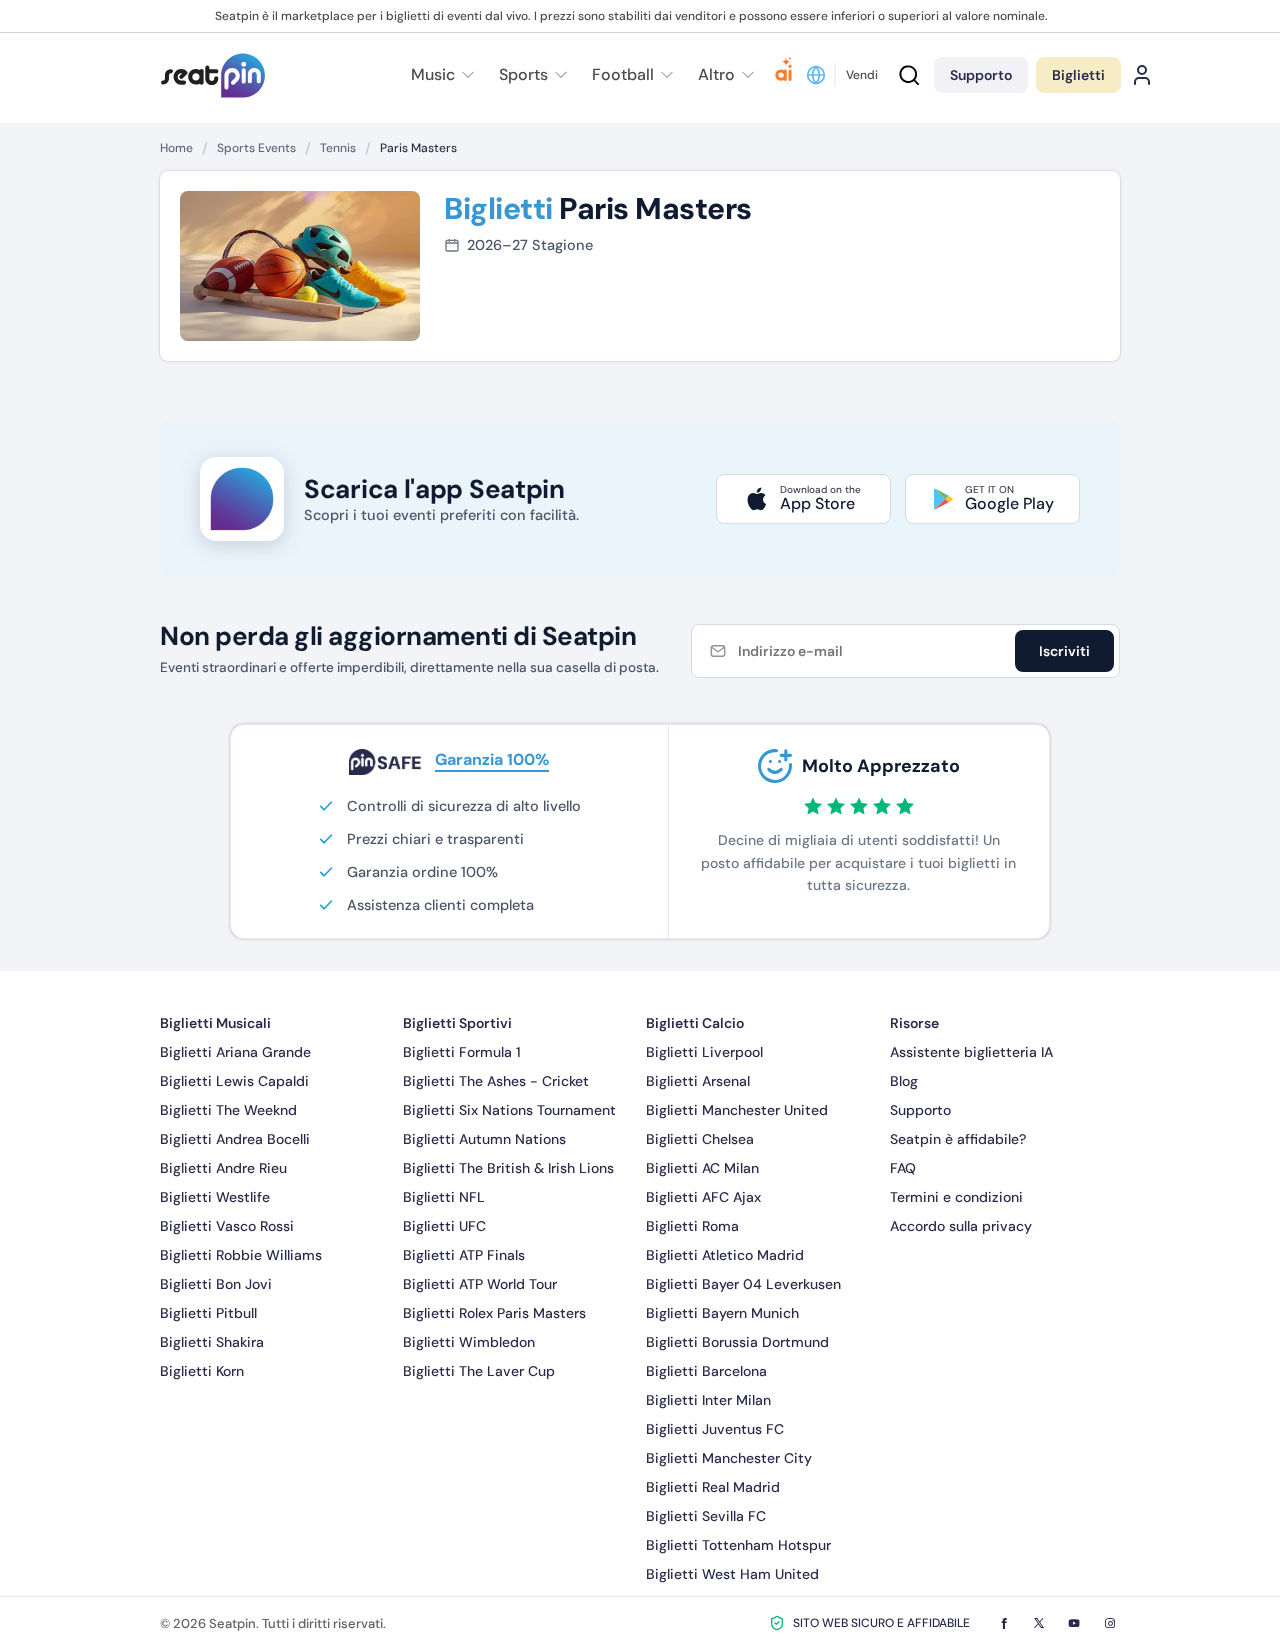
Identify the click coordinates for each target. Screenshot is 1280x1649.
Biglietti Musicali (215, 1023)
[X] (1039, 1623)
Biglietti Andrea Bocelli (235, 1139)
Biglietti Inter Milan (708, 1400)
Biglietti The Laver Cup (479, 1371)
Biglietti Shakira (212, 1342)
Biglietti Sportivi (457, 1023)
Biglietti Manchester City (729, 1458)
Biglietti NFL (444, 1197)
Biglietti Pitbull (208, 1313)
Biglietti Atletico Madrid (725, 1255)
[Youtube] (1074, 1623)
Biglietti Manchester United (737, 1110)
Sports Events (256, 148)
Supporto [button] (981, 75)
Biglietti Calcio (695, 1023)
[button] (723, 75)
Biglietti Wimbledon (469, 1342)
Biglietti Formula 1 (462, 1052)
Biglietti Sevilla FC (706, 1516)
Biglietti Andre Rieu (223, 1168)
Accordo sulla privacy (961, 1226)
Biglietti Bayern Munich (722, 1313)
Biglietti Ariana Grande (235, 1052)
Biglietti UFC (444, 1226)
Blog (904, 1081)
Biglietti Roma (692, 1226)
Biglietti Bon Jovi (216, 1284)
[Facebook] (1004, 1623)
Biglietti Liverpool (704, 1052)
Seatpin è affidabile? (958, 1139)
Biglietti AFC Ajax (703, 1197)
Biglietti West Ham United (732, 1574)
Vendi (862, 75)
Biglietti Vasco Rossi (227, 1226)
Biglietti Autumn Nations (484, 1139)
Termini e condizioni (956, 1197)
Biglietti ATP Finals (464, 1255)
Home (176, 148)
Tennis (338, 148)
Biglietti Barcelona (706, 1371)
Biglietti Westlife (215, 1197)
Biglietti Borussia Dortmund (737, 1342)
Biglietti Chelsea (700, 1139)
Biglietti (1078, 75)
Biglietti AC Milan (702, 1168)
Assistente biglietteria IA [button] (971, 1052)
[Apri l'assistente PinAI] (784, 75)
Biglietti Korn (202, 1371)
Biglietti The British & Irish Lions (508, 1168)
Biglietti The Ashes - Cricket (496, 1081)
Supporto (920, 1110)
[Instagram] (1110, 1623)
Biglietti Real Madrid (713, 1487)
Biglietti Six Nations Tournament (509, 1110)
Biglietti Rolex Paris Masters (494, 1313)
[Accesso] (1142, 75)
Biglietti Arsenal (698, 1081)
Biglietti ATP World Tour (480, 1284)
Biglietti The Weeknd (228, 1110)
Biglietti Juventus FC (715, 1429)
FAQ (903, 1168)
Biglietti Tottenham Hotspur (738, 1545)
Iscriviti (1064, 651)
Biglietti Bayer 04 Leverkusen (743, 1284)
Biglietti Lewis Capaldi (234, 1081)
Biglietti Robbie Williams (241, 1255)
